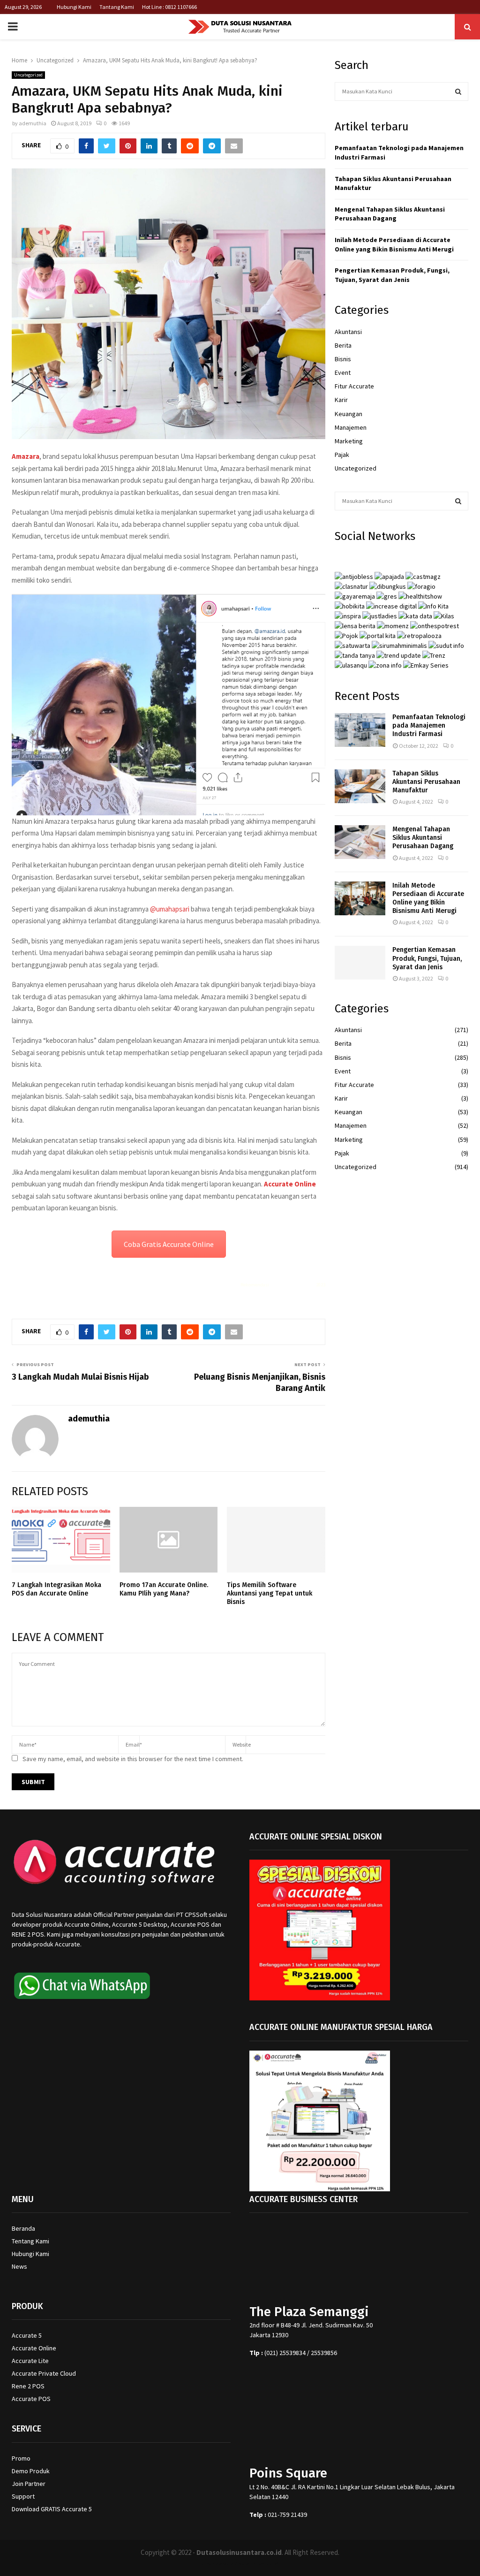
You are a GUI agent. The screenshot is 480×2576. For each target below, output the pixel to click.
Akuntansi (348, 332)
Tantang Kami (117, 7)
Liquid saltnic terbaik (292, 1285)
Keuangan (349, 414)
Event (343, 372)
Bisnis (343, 359)
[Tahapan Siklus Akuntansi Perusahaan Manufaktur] (360, 786)
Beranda (23, 2228)
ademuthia (33, 123)
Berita (343, 345)
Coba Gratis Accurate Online (169, 1244)
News (19, 2266)
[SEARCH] (458, 91)
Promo (21, 2458)
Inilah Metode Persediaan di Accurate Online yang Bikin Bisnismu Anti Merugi (394, 244)
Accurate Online (290, 1184)
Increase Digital (265, 2564)
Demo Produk (31, 2471)
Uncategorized (28, 75)
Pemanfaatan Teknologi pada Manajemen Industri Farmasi (429, 726)
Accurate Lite (30, 2361)
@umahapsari (170, 909)
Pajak (342, 455)
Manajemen (351, 427)
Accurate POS (31, 2399)
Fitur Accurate (354, 386)
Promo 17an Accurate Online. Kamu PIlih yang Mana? (164, 1589)
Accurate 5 (27, 2335)
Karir (341, 400)
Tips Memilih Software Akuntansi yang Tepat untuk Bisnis (270, 1593)
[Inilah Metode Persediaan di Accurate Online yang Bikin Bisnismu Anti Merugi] (360, 898)
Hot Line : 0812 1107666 (169, 7)
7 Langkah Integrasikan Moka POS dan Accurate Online (56, 1589)
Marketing (349, 441)
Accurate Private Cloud (44, 2373)
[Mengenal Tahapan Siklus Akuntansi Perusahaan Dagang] (360, 842)
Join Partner (29, 2484)
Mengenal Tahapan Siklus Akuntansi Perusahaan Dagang (390, 214)
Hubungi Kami (74, 7)
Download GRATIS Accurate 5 (52, 2509)
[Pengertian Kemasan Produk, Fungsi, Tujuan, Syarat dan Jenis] (360, 963)
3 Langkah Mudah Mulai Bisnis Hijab (80, 1377)
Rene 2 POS (28, 2386)
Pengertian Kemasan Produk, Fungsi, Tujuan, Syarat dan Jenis (392, 275)
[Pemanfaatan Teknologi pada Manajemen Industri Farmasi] (360, 730)
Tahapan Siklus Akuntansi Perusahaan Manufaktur (426, 782)
